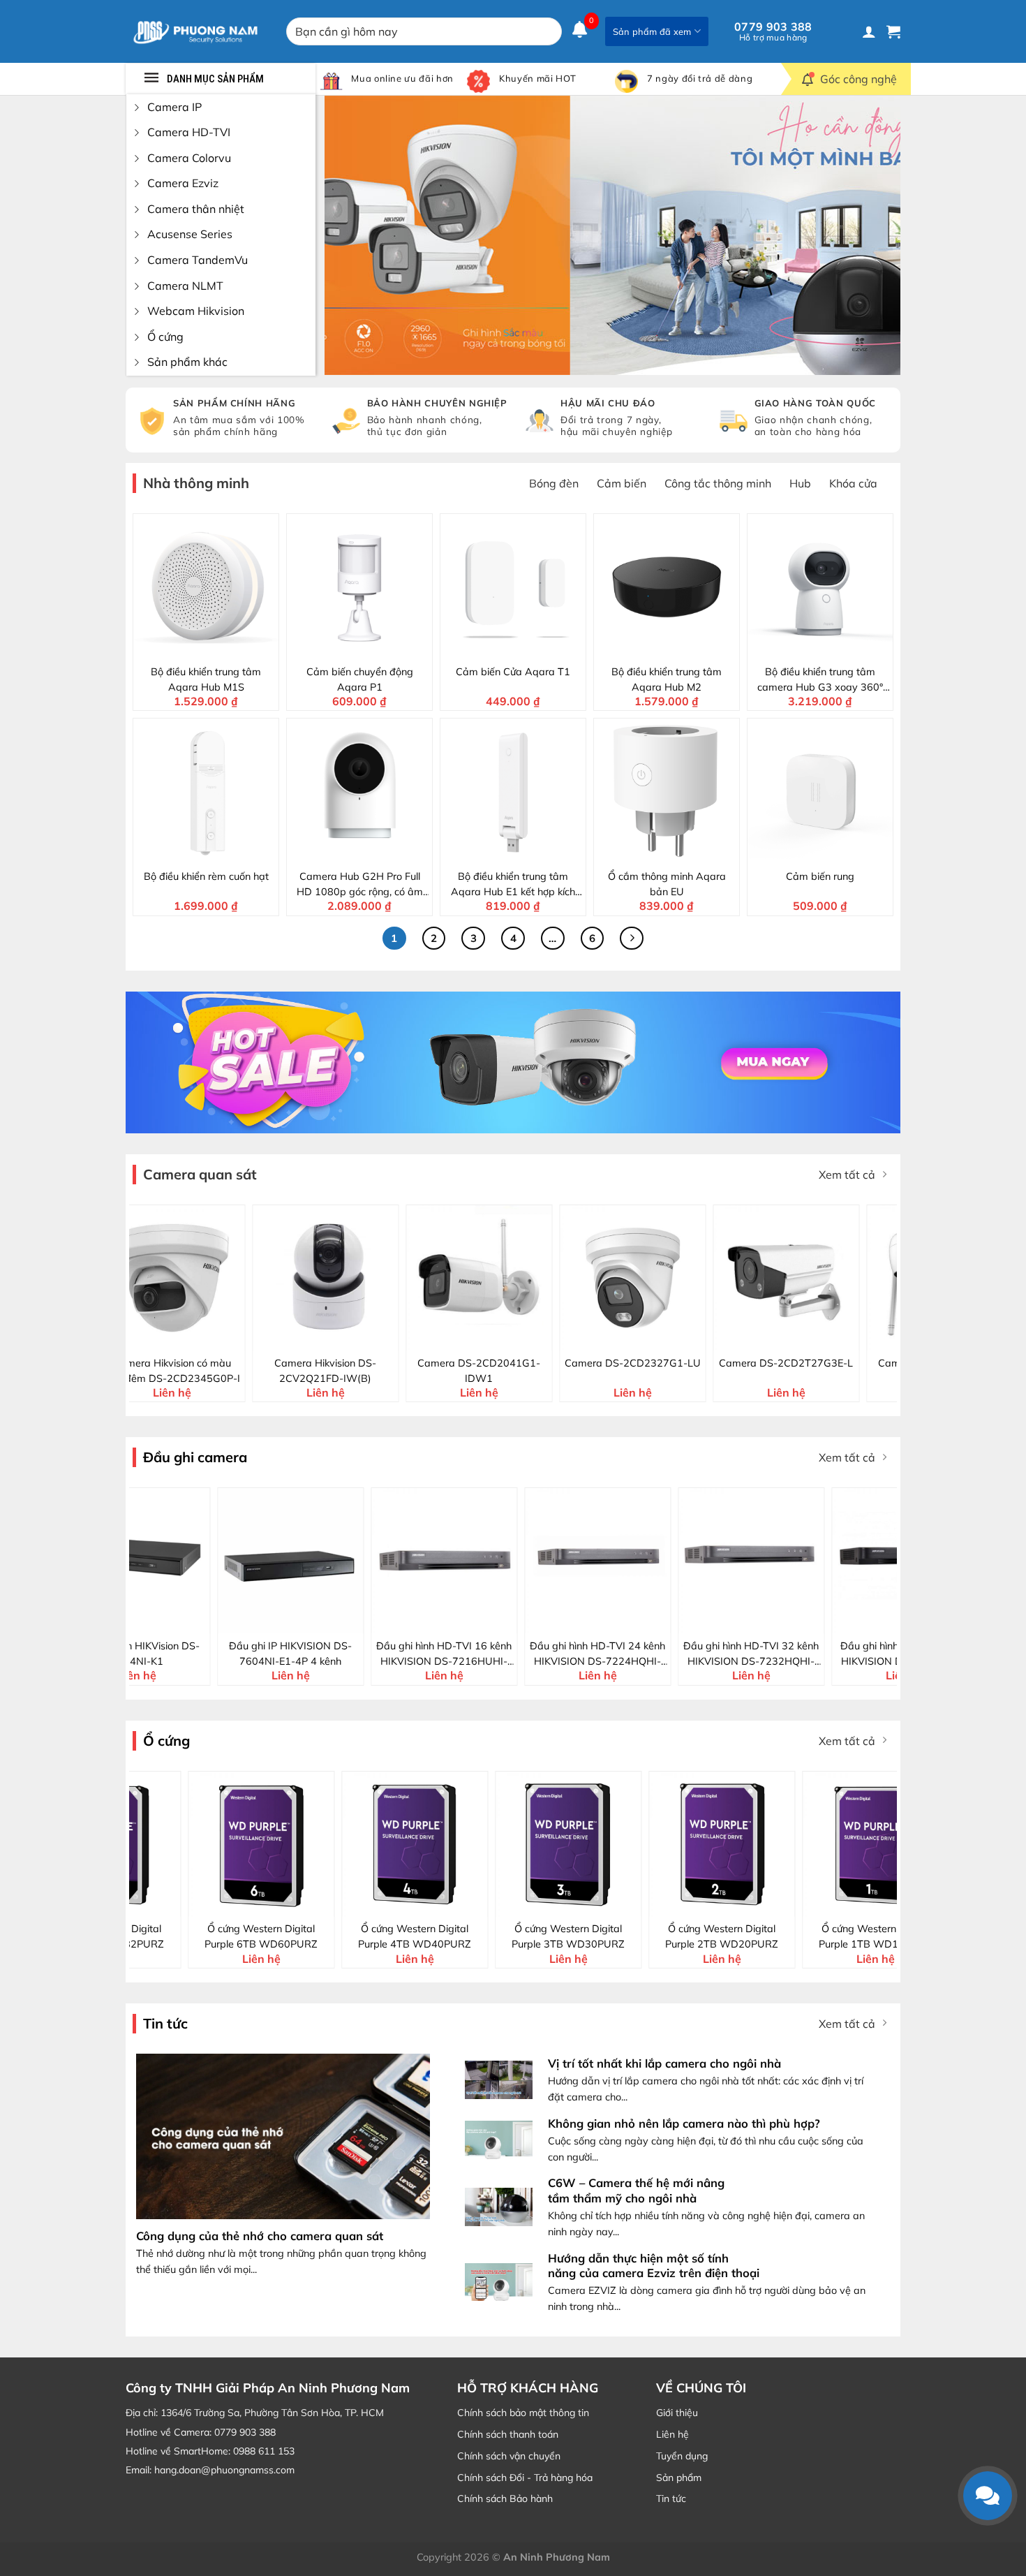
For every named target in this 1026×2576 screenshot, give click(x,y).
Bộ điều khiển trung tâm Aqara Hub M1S (206, 679)
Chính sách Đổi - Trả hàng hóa (525, 2478)
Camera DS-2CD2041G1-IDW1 (185, 1371)
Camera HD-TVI (189, 132)
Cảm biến (622, 483)
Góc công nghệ (858, 79)
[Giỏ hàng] (893, 31)
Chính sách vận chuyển (509, 2456)
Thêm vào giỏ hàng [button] (215, 647)
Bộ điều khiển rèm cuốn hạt (206, 876)
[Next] (871, 235)
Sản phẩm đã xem (652, 31)
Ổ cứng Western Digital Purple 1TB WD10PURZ (602, 1936)
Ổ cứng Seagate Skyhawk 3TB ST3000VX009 (756, 1936)
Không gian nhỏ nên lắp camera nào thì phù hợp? (684, 2123)
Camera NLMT (185, 286)
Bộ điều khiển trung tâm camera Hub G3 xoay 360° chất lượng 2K (820, 680)
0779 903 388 (773, 31)
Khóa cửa (853, 483)
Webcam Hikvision (196, 311)
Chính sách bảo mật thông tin (523, 2413)
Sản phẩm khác (187, 362)
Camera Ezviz (183, 183)
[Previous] (354, 235)
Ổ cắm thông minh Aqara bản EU (667, 884)
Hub (800, 483)
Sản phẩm (679, 2478)
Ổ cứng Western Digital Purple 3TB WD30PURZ (295, 1936)
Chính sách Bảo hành (505, 2498)
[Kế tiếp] (632, 939)
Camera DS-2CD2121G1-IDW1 (646, 1371)
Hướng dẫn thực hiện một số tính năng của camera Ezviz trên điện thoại (654, 2266)
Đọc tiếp (198, 1621)
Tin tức (671, 2498)
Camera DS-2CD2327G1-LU (339, 1363)
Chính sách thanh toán (508, 2434)
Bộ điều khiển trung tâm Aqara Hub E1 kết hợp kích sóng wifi (513, 885)
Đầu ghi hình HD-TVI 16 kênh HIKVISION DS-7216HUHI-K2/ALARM (188, 1654)
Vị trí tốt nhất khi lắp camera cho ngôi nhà (664, 2063)
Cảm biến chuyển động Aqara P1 (360, 679)
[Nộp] (548, 31)
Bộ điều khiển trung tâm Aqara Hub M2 (667, 679)
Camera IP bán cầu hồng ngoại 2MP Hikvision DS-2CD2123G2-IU (799, 1371)
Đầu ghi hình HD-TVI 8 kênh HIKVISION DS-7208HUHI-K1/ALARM (803, 1654)
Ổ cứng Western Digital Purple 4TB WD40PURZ (142, 1936)
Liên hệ (672, 2434)
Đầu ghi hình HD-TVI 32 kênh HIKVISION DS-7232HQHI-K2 (496, 1654)
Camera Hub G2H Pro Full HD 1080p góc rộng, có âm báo (360, 885)
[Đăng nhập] (869, 31)
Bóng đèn (554, 483)
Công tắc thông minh (718, 483)
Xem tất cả (847, 1175)
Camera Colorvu (189, 158)
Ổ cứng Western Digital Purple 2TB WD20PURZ (449, 1936)
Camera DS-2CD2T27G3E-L (492, 1363)
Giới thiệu (677, 2413)
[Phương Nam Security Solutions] (195, 31)
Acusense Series (190, 234)
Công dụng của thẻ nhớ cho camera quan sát (260, 2236)
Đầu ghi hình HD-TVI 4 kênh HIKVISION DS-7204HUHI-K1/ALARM (649, 1654)
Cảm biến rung (820, 876)
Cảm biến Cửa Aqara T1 (513, 672)
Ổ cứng (165, 337)
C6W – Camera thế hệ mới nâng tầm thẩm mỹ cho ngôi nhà (636, 2190)
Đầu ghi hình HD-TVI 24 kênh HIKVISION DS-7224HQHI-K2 (342, 1654)
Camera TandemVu (198, 260)
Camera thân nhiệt (196, 209)
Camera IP (174, 107)
